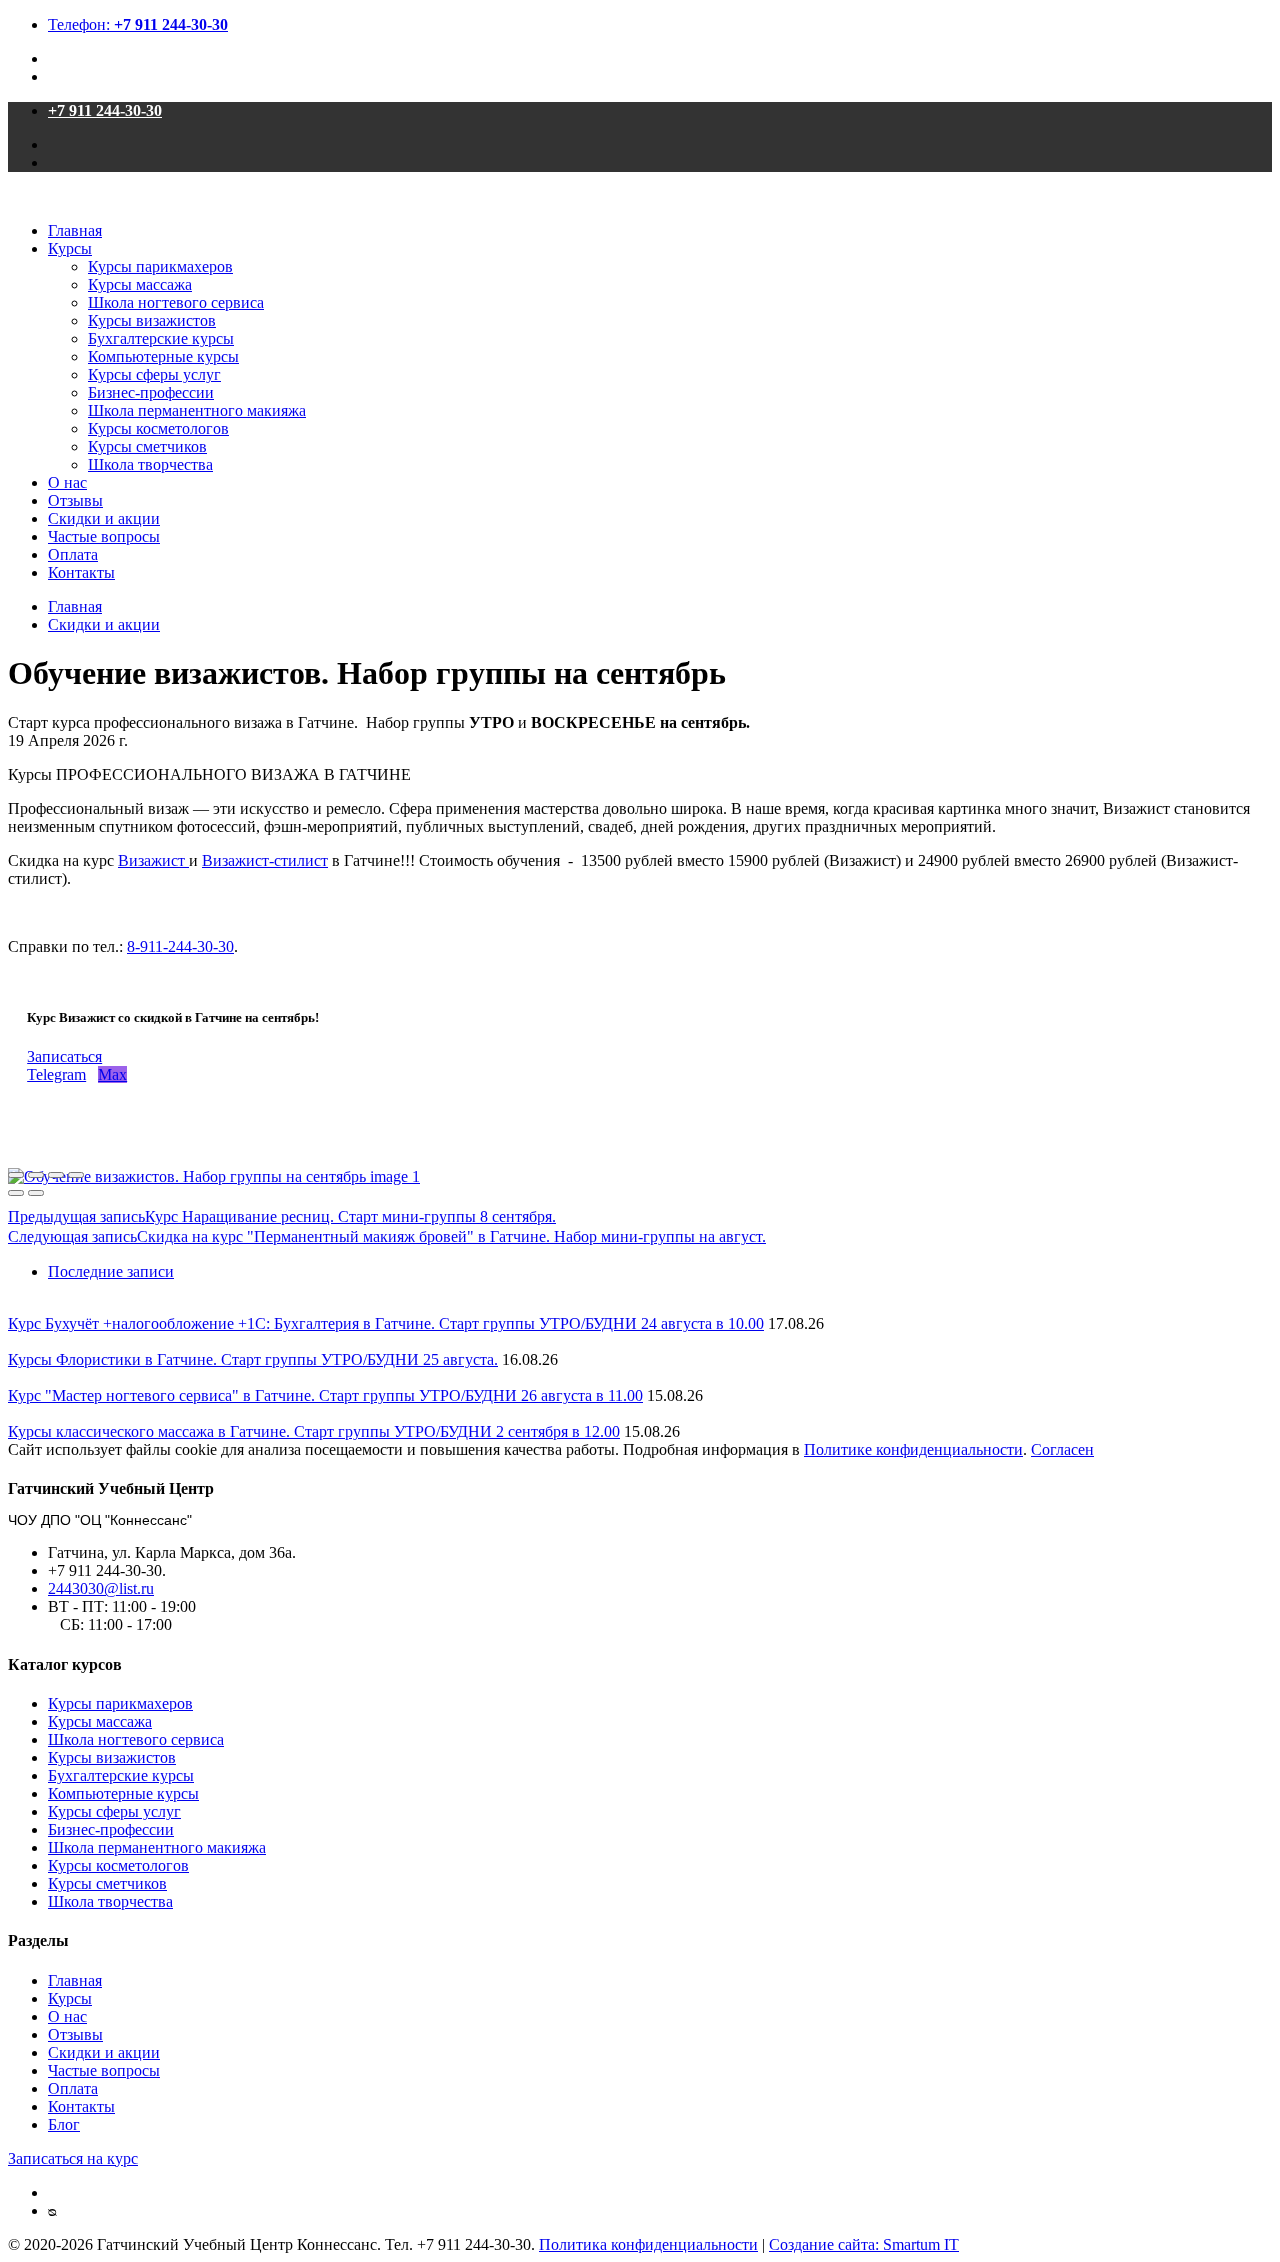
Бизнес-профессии (151, 392)
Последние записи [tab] (111, 1271)
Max (112, 1074)
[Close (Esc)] (16, 1175)
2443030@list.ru (101, 1588)
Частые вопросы (104, 536)
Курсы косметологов (158, 428)
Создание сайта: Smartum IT (864, 2244)
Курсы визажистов (152, 320)
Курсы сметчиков (147, 446)
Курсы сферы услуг (154, 374)
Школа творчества (150, 464)
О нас (67, 482)
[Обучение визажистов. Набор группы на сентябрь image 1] (214, 1176)
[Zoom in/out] (76, 1175)
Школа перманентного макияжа (197, 410)
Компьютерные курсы (163, 356)
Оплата (73, 554)
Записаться (64, 1056)
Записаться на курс (73, 2158)
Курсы (70, 248)
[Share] (36, 1175)
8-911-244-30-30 (180, 946)
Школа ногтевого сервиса (176, 302)
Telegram (56, 1074)
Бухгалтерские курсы (161, 338)
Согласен (1062, 1449)
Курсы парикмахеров (160, 266)
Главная (75, 230)
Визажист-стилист (265, 860)
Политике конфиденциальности (913, 1449)
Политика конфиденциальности (648, 2244)
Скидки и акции (104, 518)
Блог (64, 2124)
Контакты (81, 572)
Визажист (153, 860)
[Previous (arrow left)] (16, 1193)
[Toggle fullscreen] (56, 1175)
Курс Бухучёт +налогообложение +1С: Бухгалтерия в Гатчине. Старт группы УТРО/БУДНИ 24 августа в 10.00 (386, 1323)
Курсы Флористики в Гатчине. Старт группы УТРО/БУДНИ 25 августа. (253, 1359)
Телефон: (138, 24)
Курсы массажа (140, 284)
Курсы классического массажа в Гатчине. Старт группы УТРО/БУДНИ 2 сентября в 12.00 (314, 1431)
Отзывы (75, 500)
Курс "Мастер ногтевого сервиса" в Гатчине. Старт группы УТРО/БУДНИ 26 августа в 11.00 (325, 1395)
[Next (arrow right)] (36, 1193)
